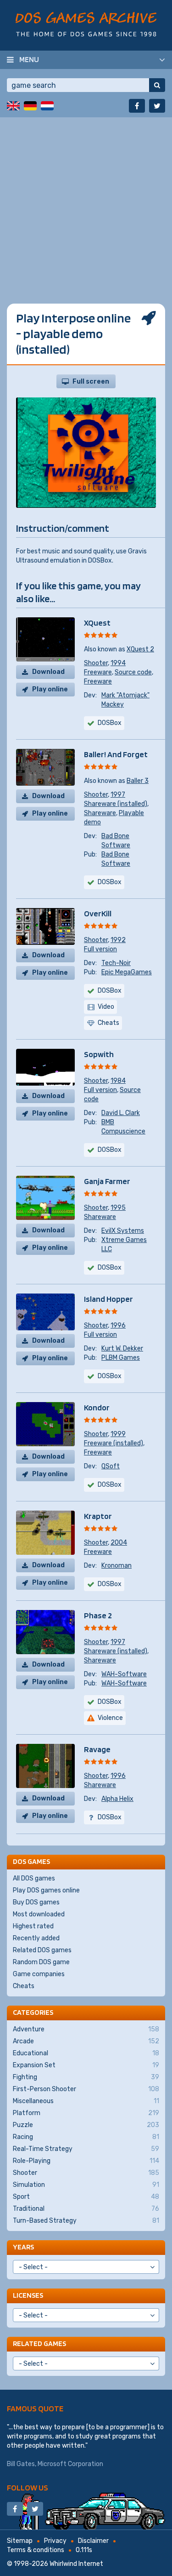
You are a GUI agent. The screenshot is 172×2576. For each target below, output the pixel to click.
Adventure (86, 2029)
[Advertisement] (86, 204)
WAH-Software (124, 1674)
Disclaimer (93, 2541)
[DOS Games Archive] (86, 24)
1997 (118, 795)
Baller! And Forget (116, 754)
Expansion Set (86, 2065)
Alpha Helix (117, 1799)
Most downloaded (39, 1914)
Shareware (100, 813)
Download (48, 672)
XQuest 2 (140, 649)
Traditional (86, 2209)
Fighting (86, 2077)
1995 (118, 1208)
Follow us (28, 2487)
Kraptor (98, 1516)
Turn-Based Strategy (86, 2221)
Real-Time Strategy (86, 2149)
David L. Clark (121, 1113)
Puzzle (86, 2125)
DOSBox (110, 723)
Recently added (36, 1938)
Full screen (91, 382)
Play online (50, 689)
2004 (119, 1543)
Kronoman (117, 1566)
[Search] (157, 85)
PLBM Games (121, 1358)
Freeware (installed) (114, 1443)
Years (23, 2247)
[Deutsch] (30, 106)
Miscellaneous (86, 2101)
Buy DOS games (36, 1902)
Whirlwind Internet (76, 2564)
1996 (118, 1325)
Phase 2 (98, 1615)
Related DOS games (42, 1950)
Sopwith (99, 1054)
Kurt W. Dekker (122, 1348)
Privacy (55, 2541)
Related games (39, 2343)
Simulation (86, 2185)
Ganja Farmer (107, 1181)
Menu (29, 59)
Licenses (28, 2295)
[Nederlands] (47, 106)
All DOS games (34, 1878)
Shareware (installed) (116, 804)
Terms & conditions (36, 2550)
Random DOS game (41, 1962)
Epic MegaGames (127, 972)
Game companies (39, 1974)
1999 (118, 1434)
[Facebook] (137, 106)
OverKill (98, 913)
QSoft (111, 1466)
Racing (86, 2137)
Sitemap (20, 2541)
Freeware (98, 672)
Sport (86, 2197)
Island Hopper (108, 1299)
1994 (118, 663)
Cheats (24, 1986)
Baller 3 (138, 781)
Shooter (96, 663)
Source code (133, 672)
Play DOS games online (46, 1890)
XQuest (97, 623)
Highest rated (33, 1926)
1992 (118, 940)
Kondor (97, 1407)
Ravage (97, 1749)
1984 (118, 1081)
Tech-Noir (116, 963)
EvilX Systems (123, 1231)
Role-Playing (86, 2161)
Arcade (86, 2041)
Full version (100, 949)
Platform (86, 2113)
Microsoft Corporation (70, 2464)
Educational (86, 2053)
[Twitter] (157, 106)
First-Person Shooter (86, 2089)
